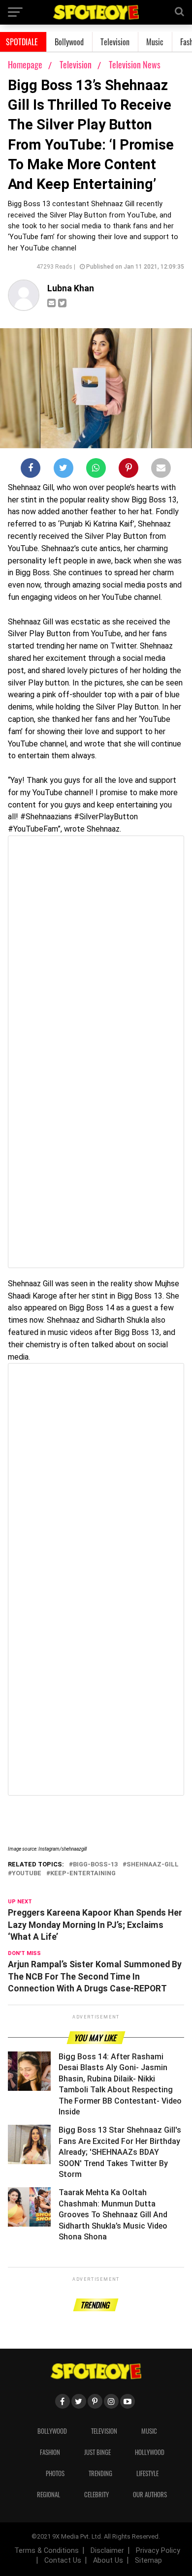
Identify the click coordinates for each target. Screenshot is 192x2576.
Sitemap (148, 2560)
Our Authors (150, 2495)
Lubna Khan (71, 288)
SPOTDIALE (22, 42)
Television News (135, 64)
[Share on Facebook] (31, 470)
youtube (27, 1874)
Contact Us (63, 2560)
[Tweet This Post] (64, 470)
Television (115, 42)
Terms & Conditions (47, 2551)
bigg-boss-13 (95, 1865)
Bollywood (69, 42)
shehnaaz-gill (153, 1865)
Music (155, 42)
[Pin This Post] (128, 470)
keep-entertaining (83, 1874)
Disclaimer (107, 2551)
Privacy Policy (158, 2551)
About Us (108, 2560)
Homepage (25, 64)
